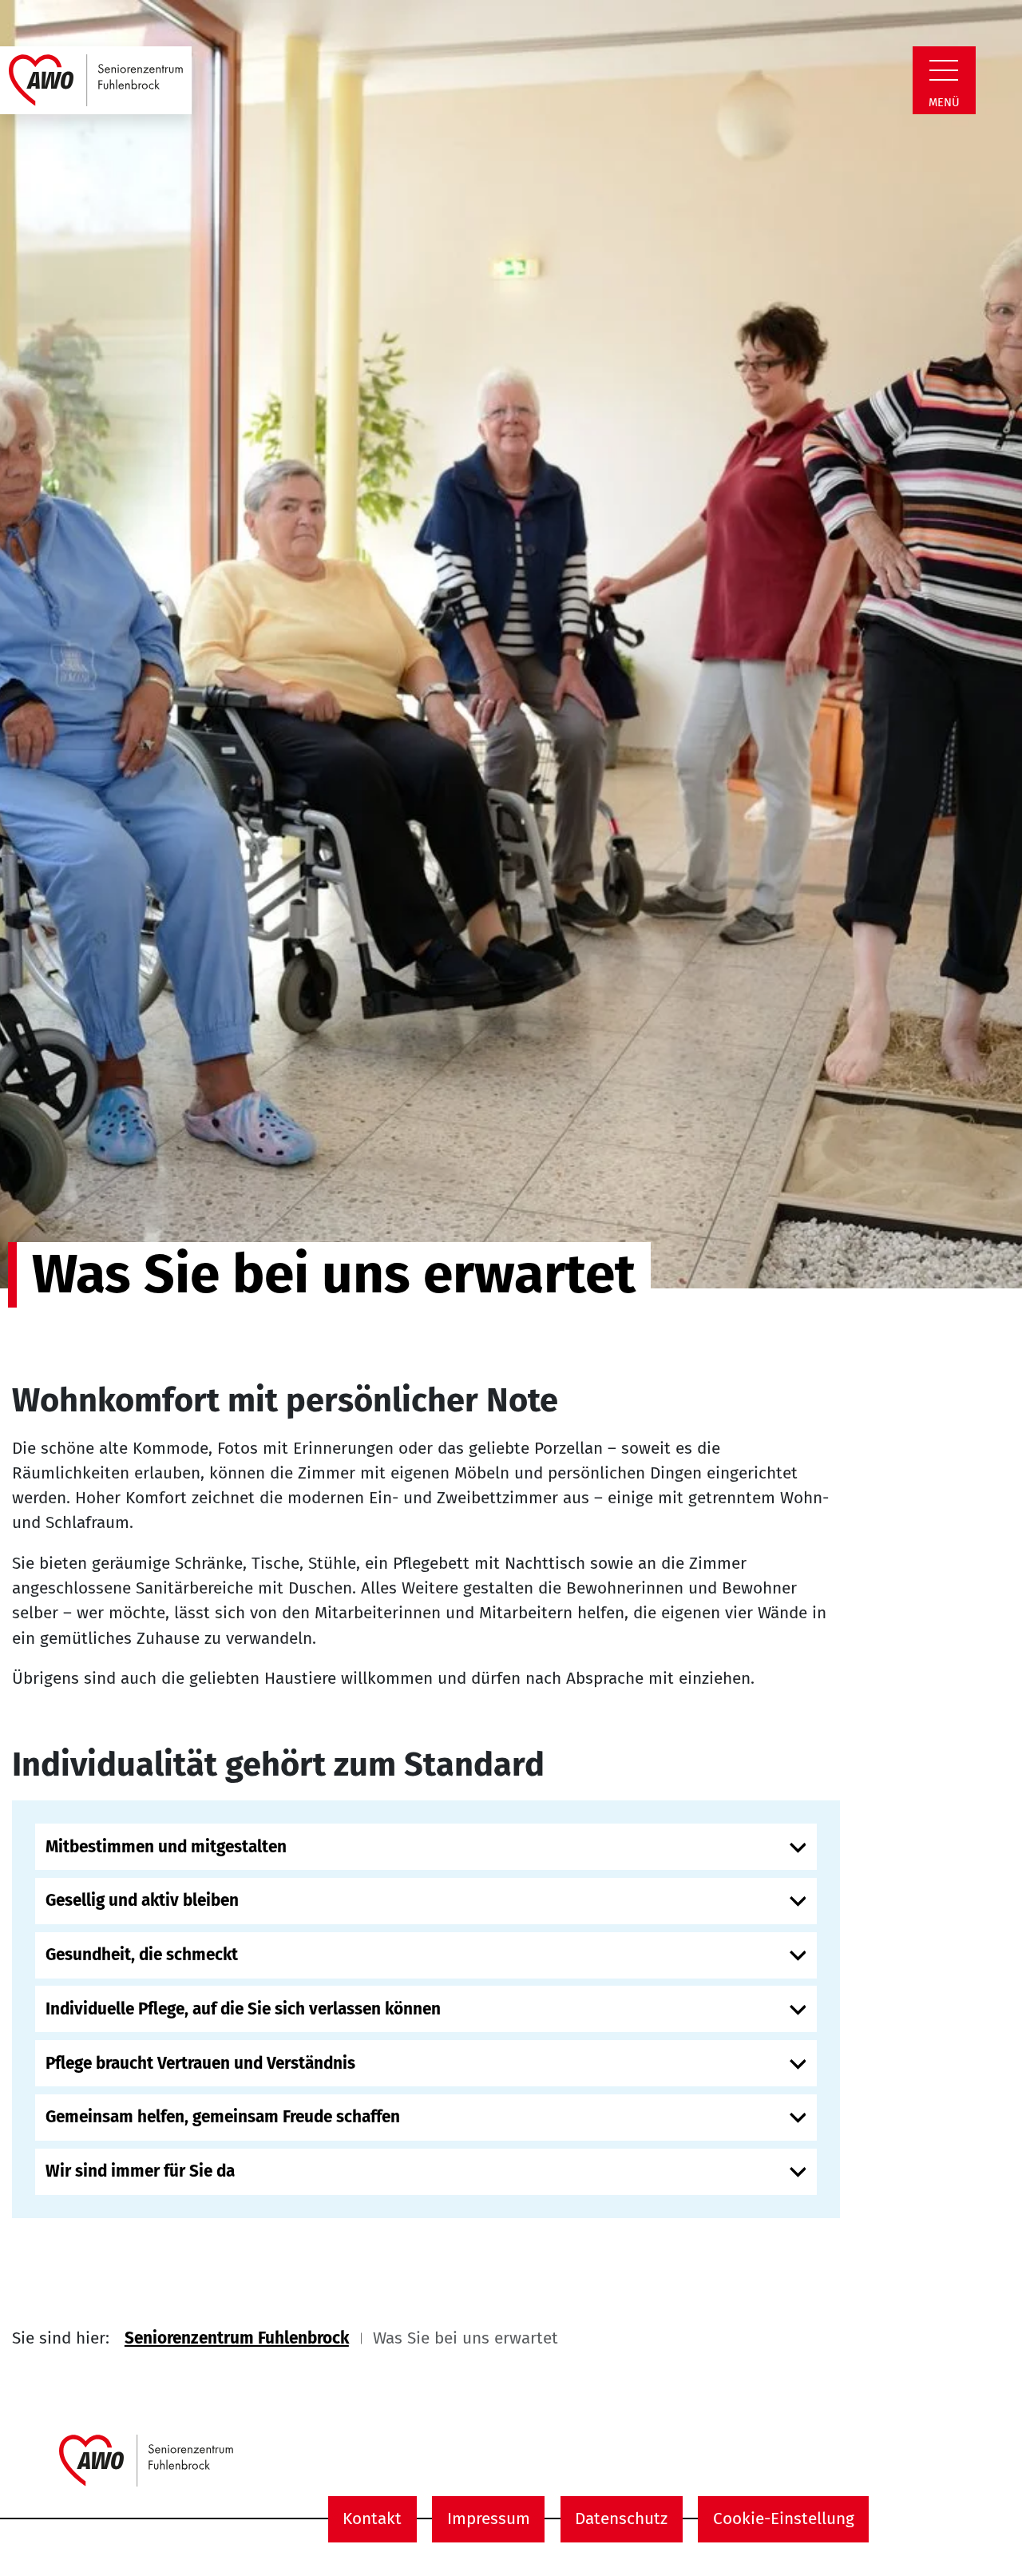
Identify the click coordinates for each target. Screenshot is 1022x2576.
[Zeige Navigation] (944, 70)
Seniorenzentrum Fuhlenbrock (237, 2338)
